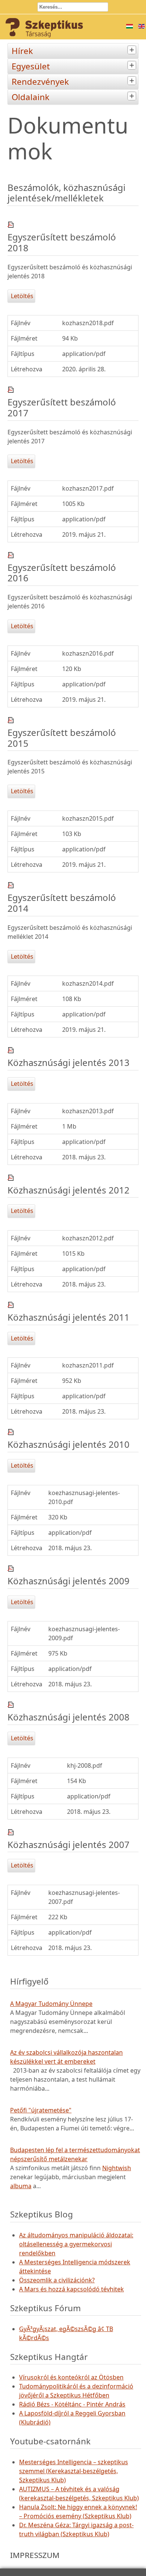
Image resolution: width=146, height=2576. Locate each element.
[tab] (133, 50)
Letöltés (21, 296)
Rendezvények (40, 82)
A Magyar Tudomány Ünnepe (51, 2004)
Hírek (22, 51)
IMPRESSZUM (35, 2555)
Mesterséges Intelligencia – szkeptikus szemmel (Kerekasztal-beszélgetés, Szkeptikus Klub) (74, 2471)
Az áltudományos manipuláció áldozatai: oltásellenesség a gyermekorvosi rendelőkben (76, 2244)
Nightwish (117, 2168)
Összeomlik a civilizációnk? (57, 2280)
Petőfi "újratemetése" (41, 2110)
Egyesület (31, 66)
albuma (21, 2186)
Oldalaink (31, 97)
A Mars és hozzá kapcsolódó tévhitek (72, 2289)
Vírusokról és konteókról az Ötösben (71, 2377)
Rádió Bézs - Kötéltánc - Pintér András (72, 2404)
